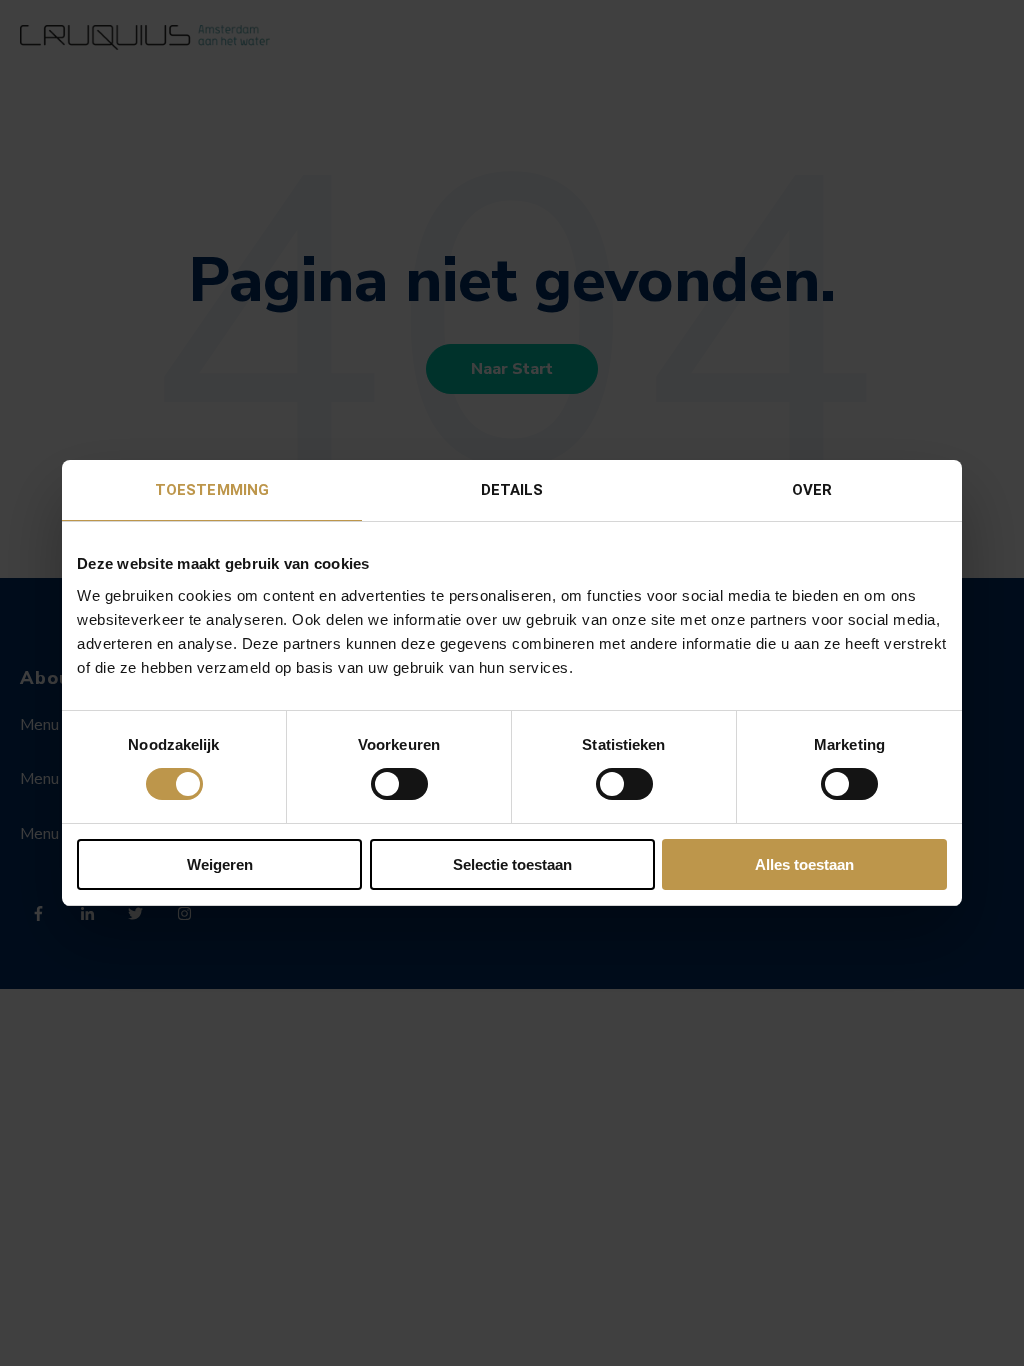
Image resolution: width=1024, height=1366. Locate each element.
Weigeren (220, 864)
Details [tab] (512, 490)
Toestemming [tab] (212, 490)
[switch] (399, 784)
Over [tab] (812, 490)
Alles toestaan (804, 864)
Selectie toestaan (512, 864)
